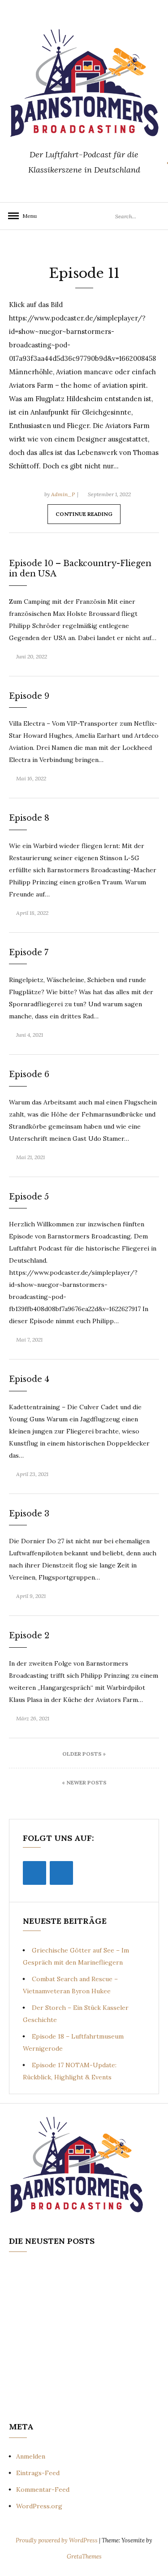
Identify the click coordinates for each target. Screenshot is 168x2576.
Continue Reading (84, 514)
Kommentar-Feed (43, 2489)
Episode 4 (29, 1379)
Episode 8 (29, 818)
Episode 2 (29, 1636)
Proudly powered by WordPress (57, 2540)
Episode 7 (29, 952)
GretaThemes (84, 2557)
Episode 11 (84, 273)
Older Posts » (84, 1754)
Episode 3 (29, 1514)
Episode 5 (29, 1197)
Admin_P (63, 494)
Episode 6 (29, 1074)
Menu (27, 216)
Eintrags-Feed (38, 2473)
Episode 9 (29, 696)
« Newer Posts (84, 1782)
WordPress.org (39, 2506)
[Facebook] (34, 1873)
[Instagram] (61, 1873)
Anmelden (31, 2456)
